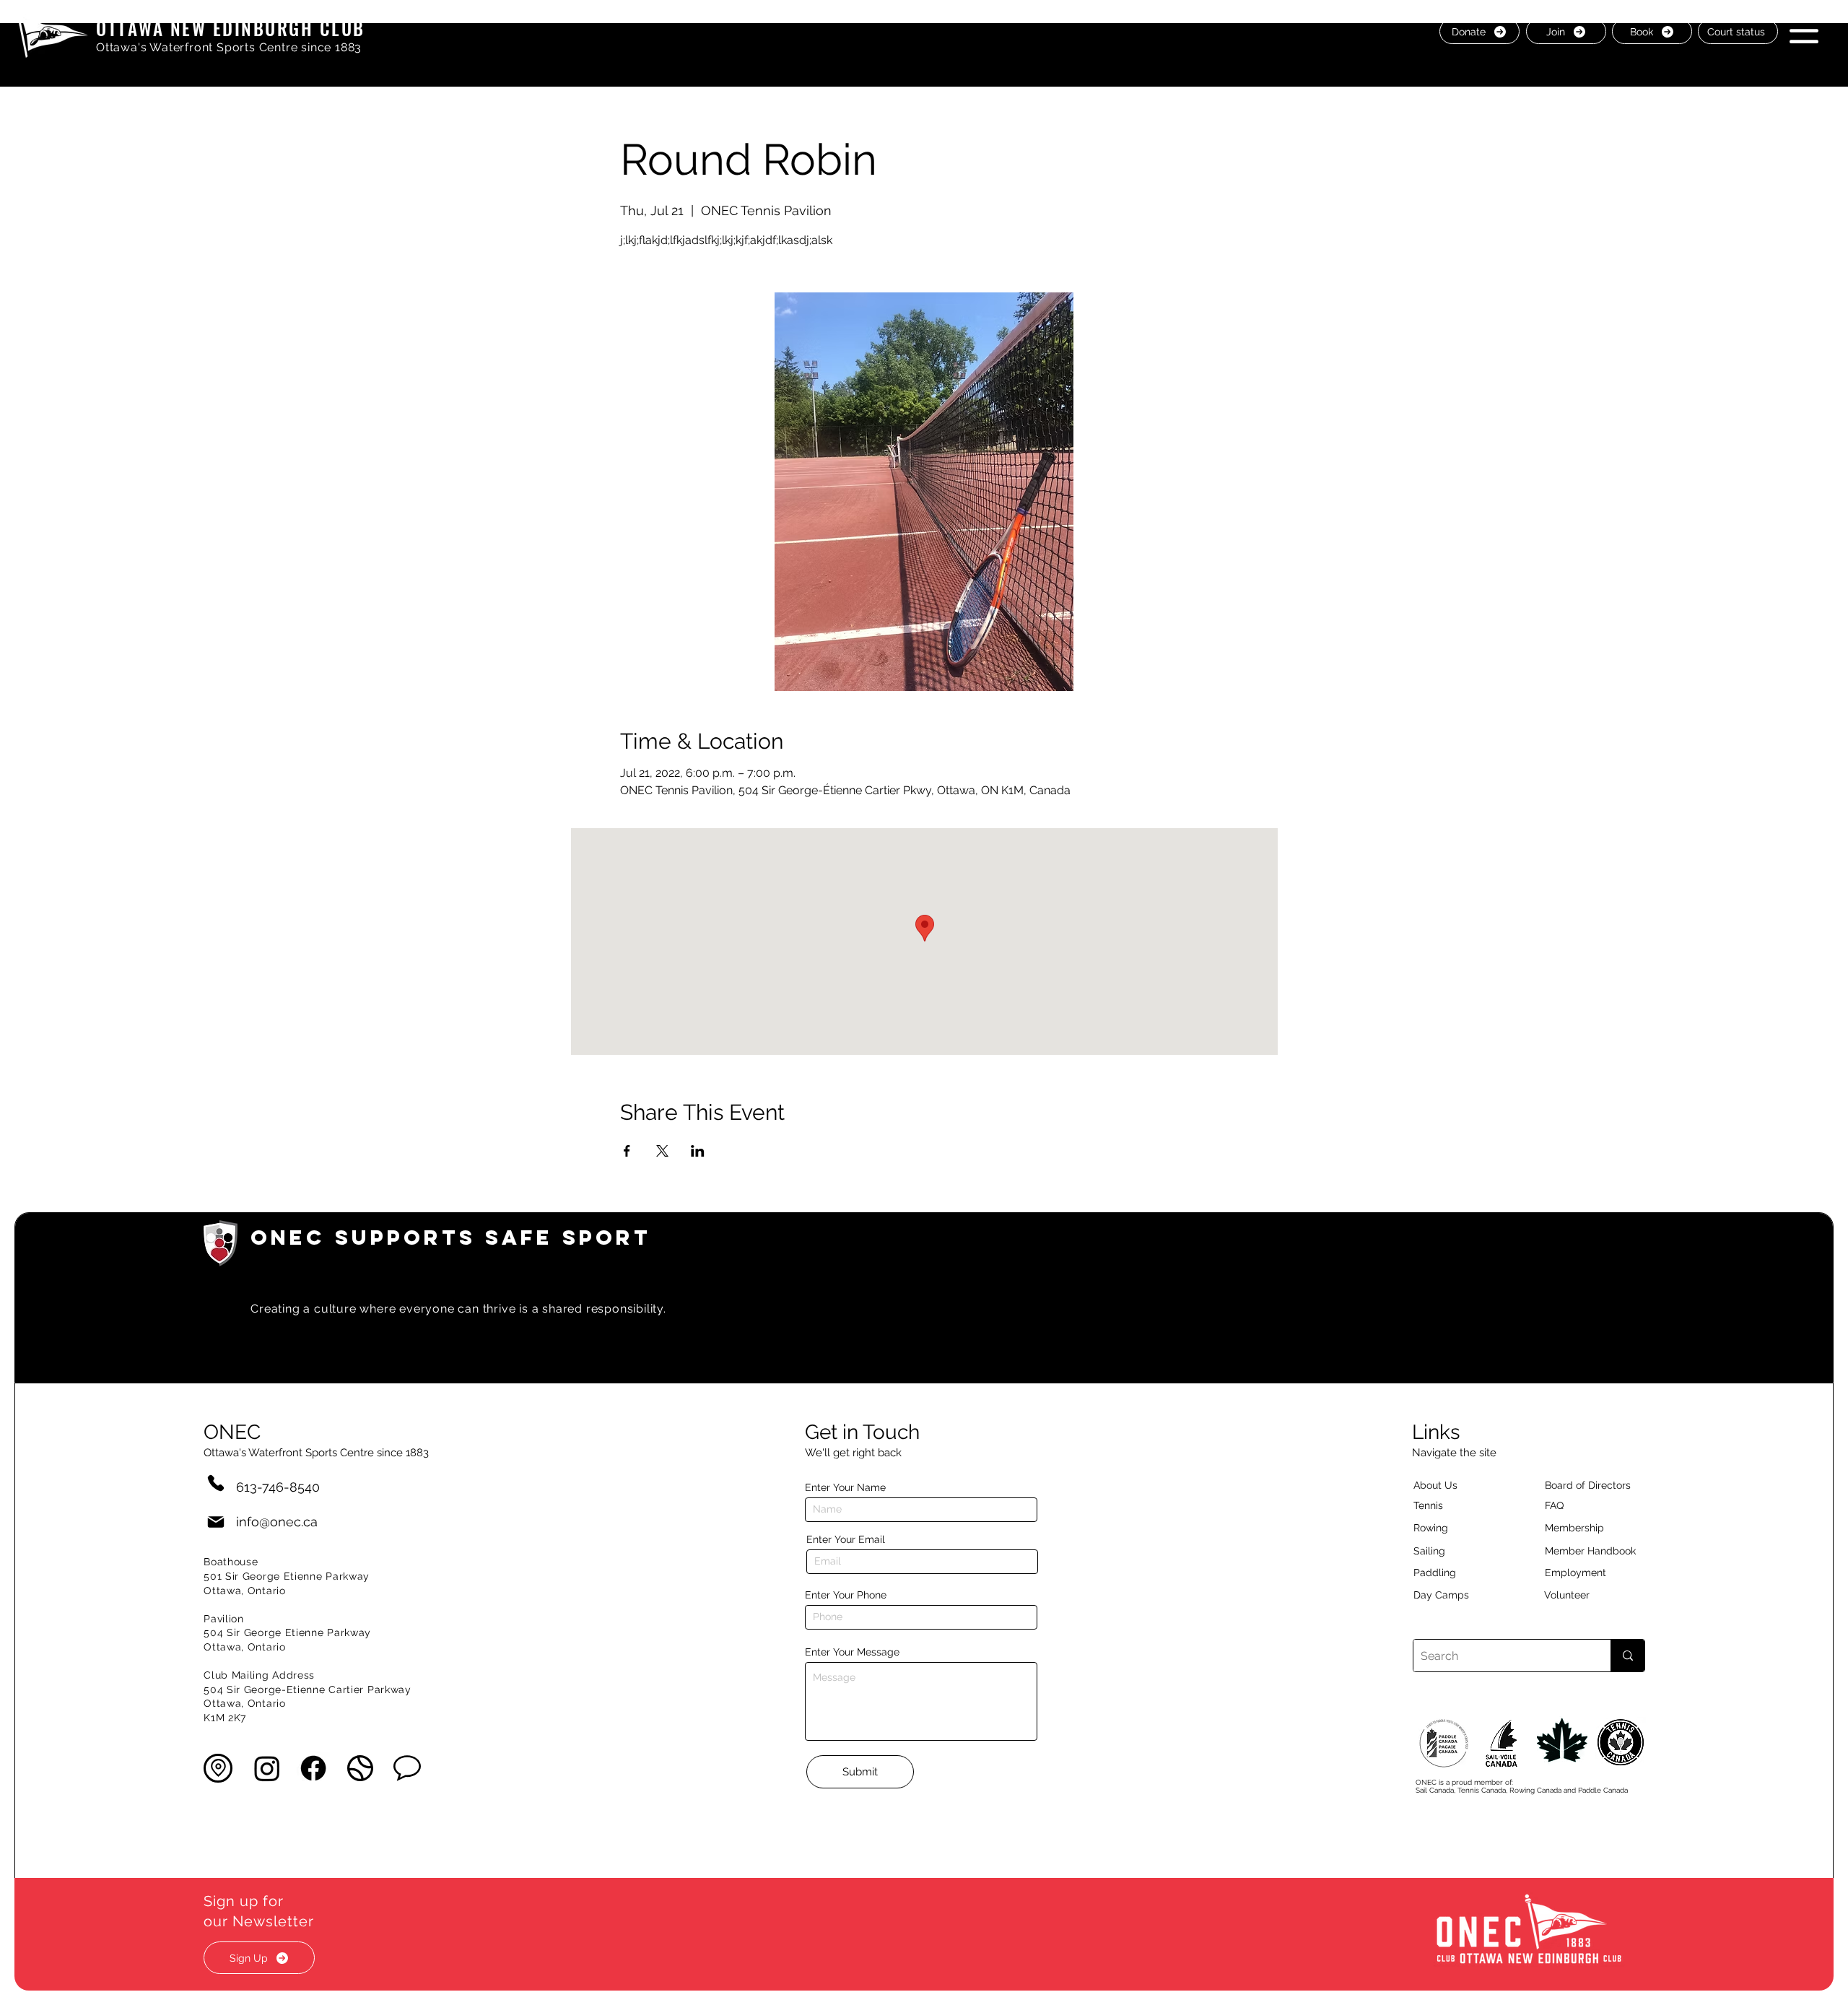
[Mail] (216, 1522)
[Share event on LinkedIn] (698, 1151)
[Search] (1627, 1656)
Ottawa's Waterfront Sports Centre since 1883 (229, 47)
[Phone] (216, 1483)
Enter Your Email (846, 1539)
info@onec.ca (277, 1522)
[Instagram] (267, 1768)
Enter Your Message (852, 1652)
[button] (1804, 31)
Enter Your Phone (846, 1595)
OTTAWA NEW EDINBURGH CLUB (231, 28)
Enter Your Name (845, 1487)
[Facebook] (313, 1768)
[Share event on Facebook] (627, 1151)
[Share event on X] (662, 1151)
